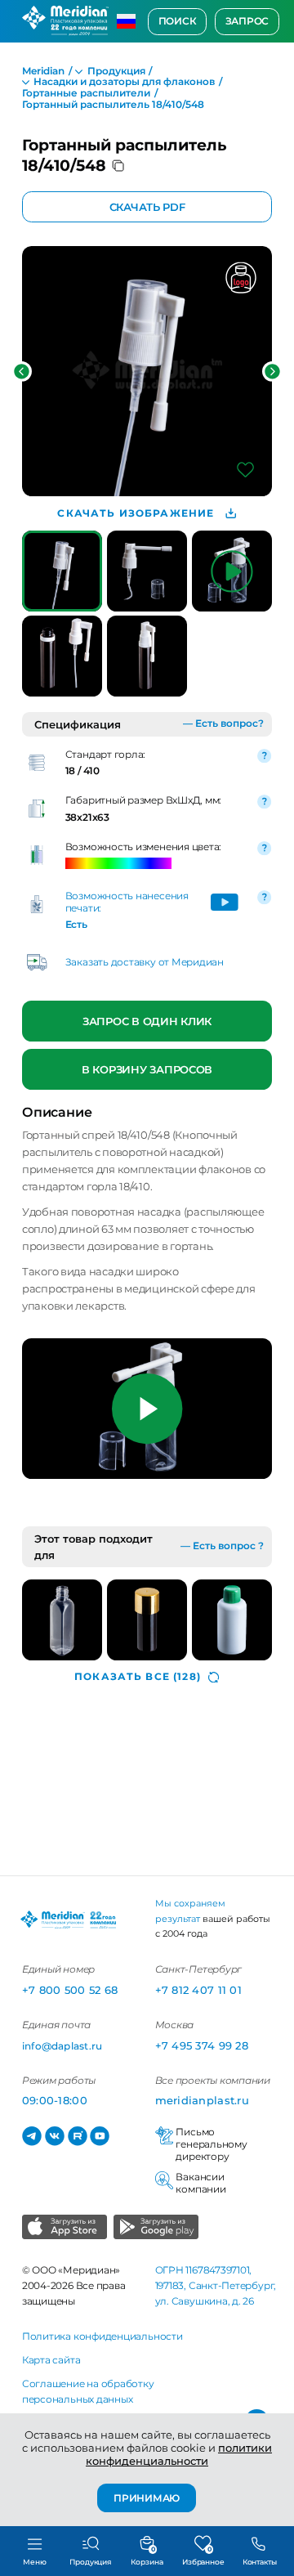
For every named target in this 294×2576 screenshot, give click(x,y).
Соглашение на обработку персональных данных (88, 2392)
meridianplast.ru (202, 2100)
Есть (76, 925)
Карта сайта (51, 2360)
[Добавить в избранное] (245, 470)
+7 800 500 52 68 (70, 1990)
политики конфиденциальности (179, 2454)
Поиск (178, 21)
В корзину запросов (147, 1069)
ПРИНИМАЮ (147, 2497)
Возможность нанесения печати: (127, 902)
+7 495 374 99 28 (202, 2045)
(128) (138, 1677)
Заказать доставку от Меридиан (145, 962)
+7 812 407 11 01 (198, 1990)
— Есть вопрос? (223, 724)
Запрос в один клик (147, 1020)
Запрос (247, 21)
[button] (22, 372)
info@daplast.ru (62, 2046)
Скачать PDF (147, 207)
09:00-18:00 (55, 2100)
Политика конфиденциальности (102, 2336)
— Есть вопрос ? (222, 1546)
